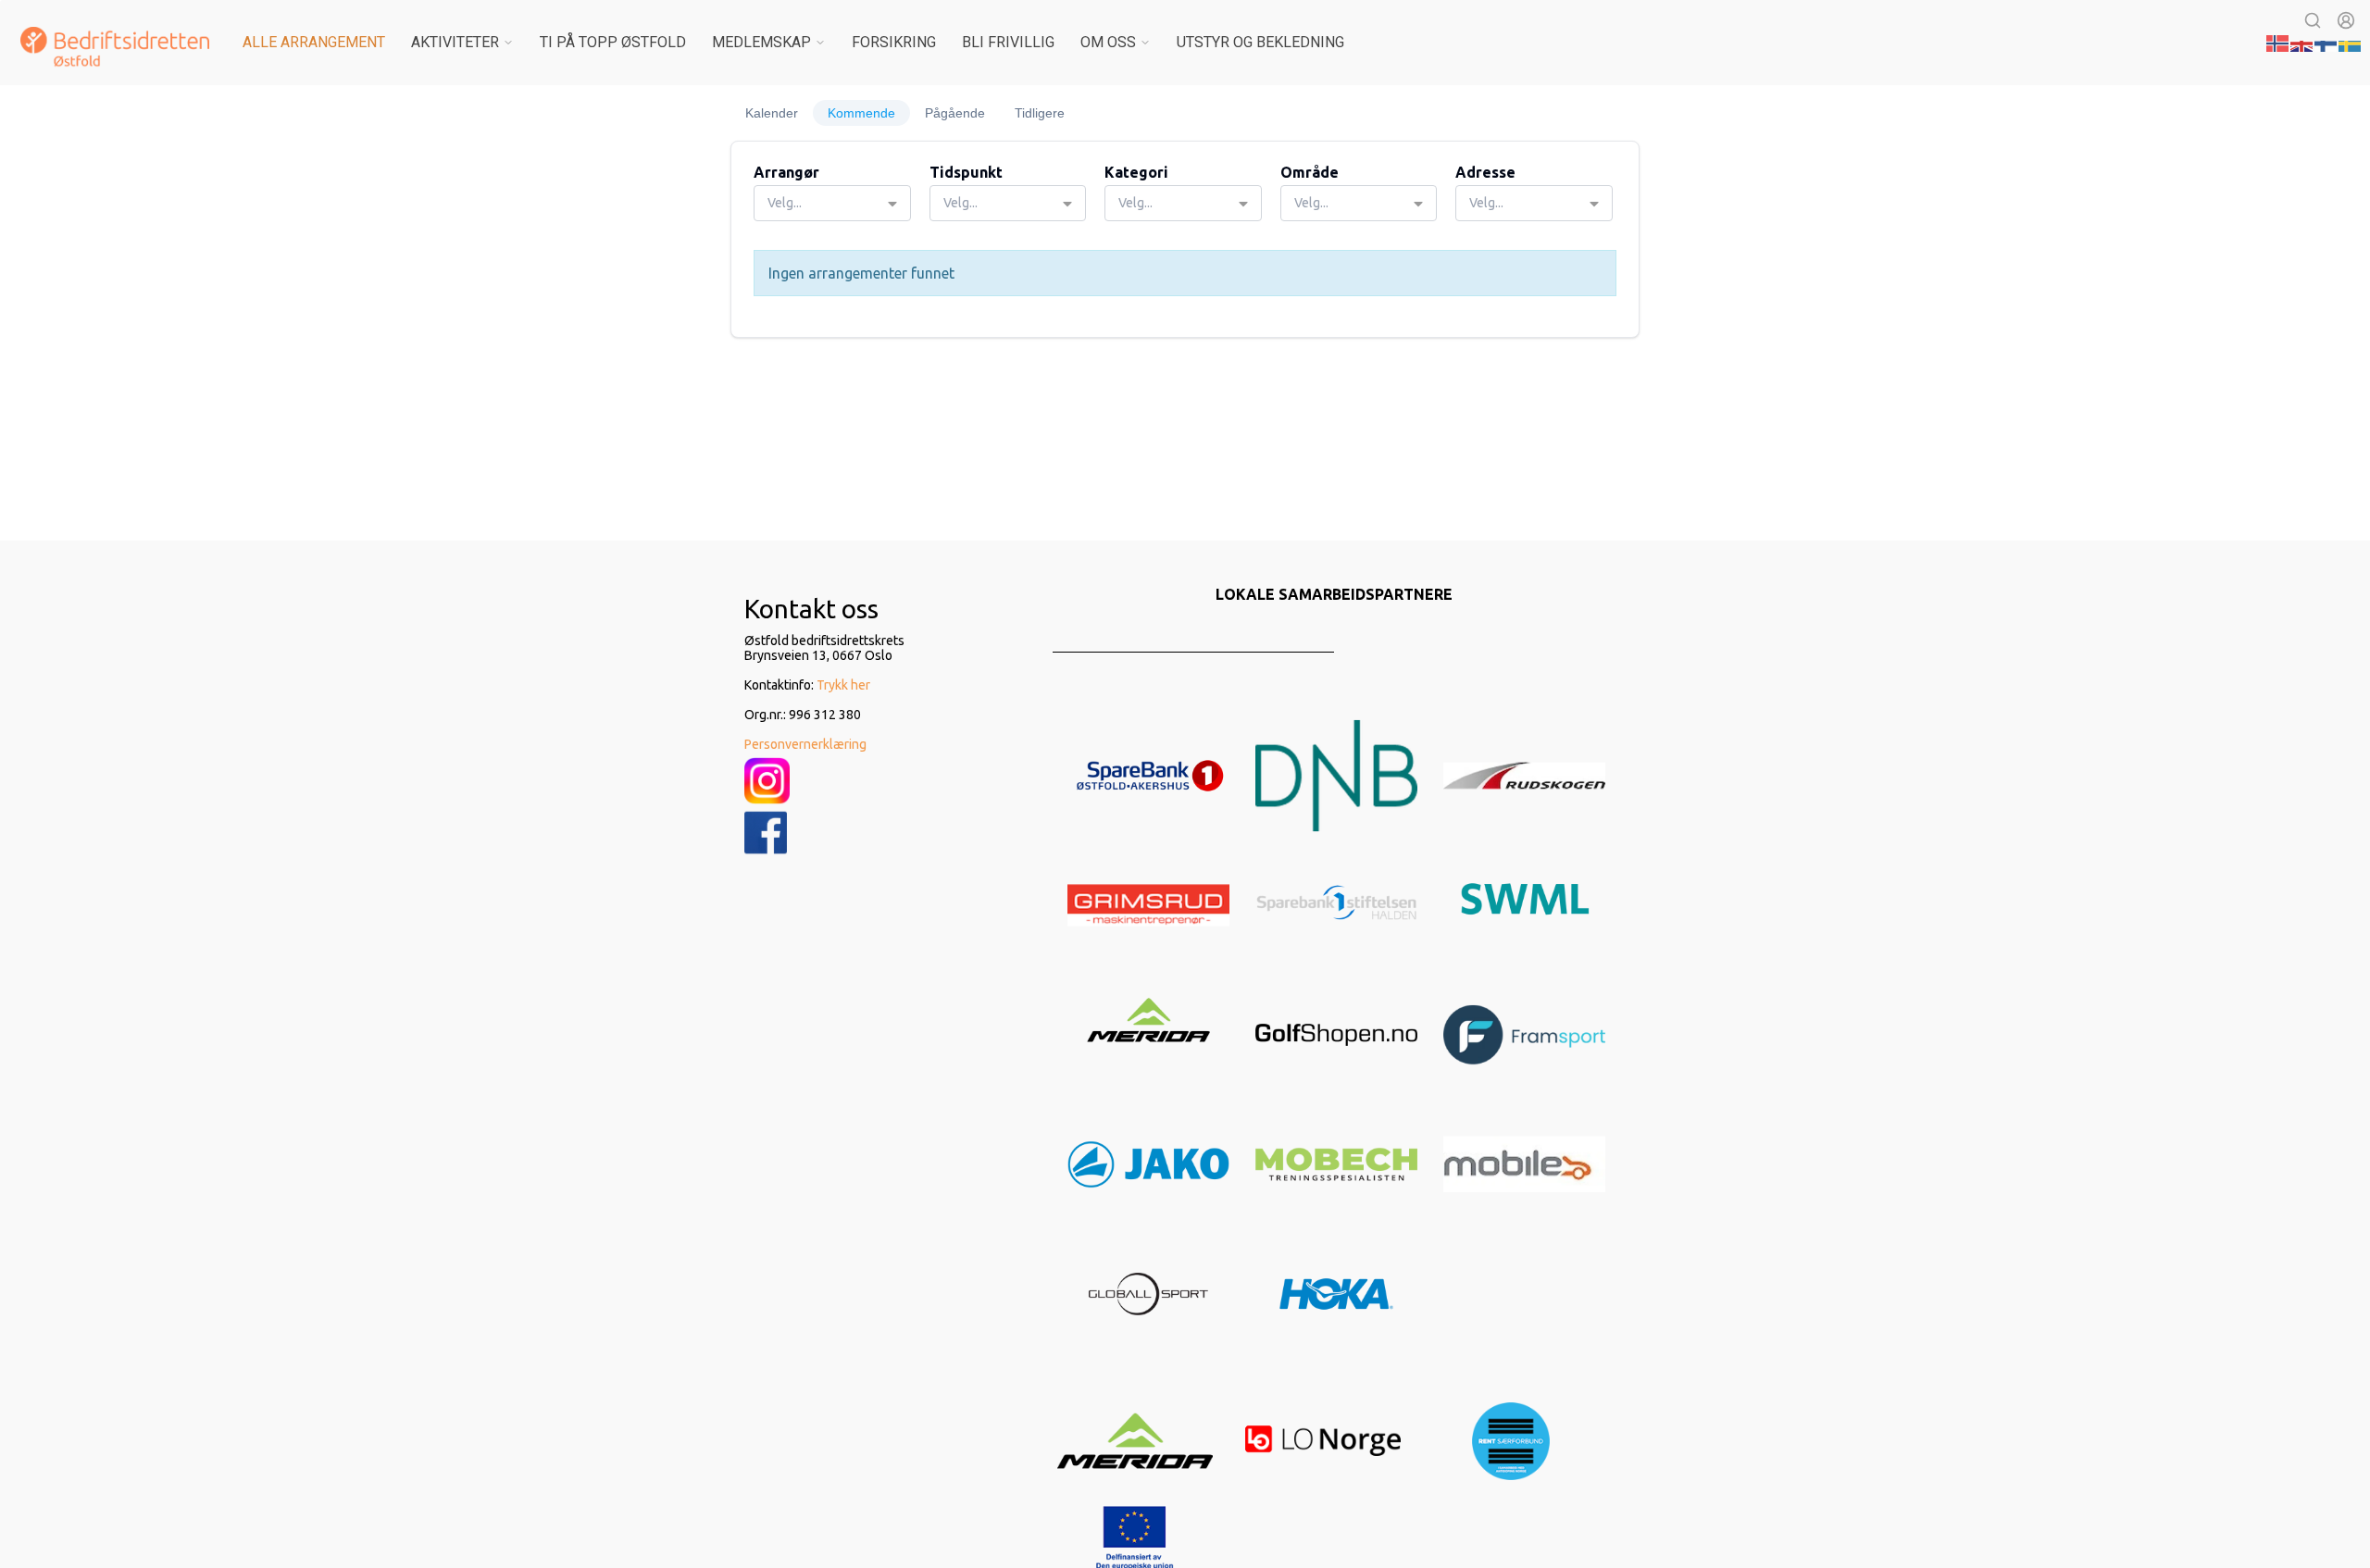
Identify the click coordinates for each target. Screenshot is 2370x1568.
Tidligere (1040, 113)
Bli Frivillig (1008, 42)
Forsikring (894, 42)
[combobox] (832, 203)
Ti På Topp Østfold (613, 42)
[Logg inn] (2346, 20)
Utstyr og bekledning (1260, 42)
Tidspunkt (966, 172)
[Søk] (2313, 20)
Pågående (955, 113)
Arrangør (786, 172)
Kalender (772, 113)
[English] (2302, 42)
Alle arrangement (314, 42)
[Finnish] (2326, 42)
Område (1310, 172)
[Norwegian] (2278, 42)
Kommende (861, 113)
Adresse (1485, 172)
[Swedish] (2351, 42)
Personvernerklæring (805, 744)
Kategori (1136, 172)
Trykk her (843, 685)
